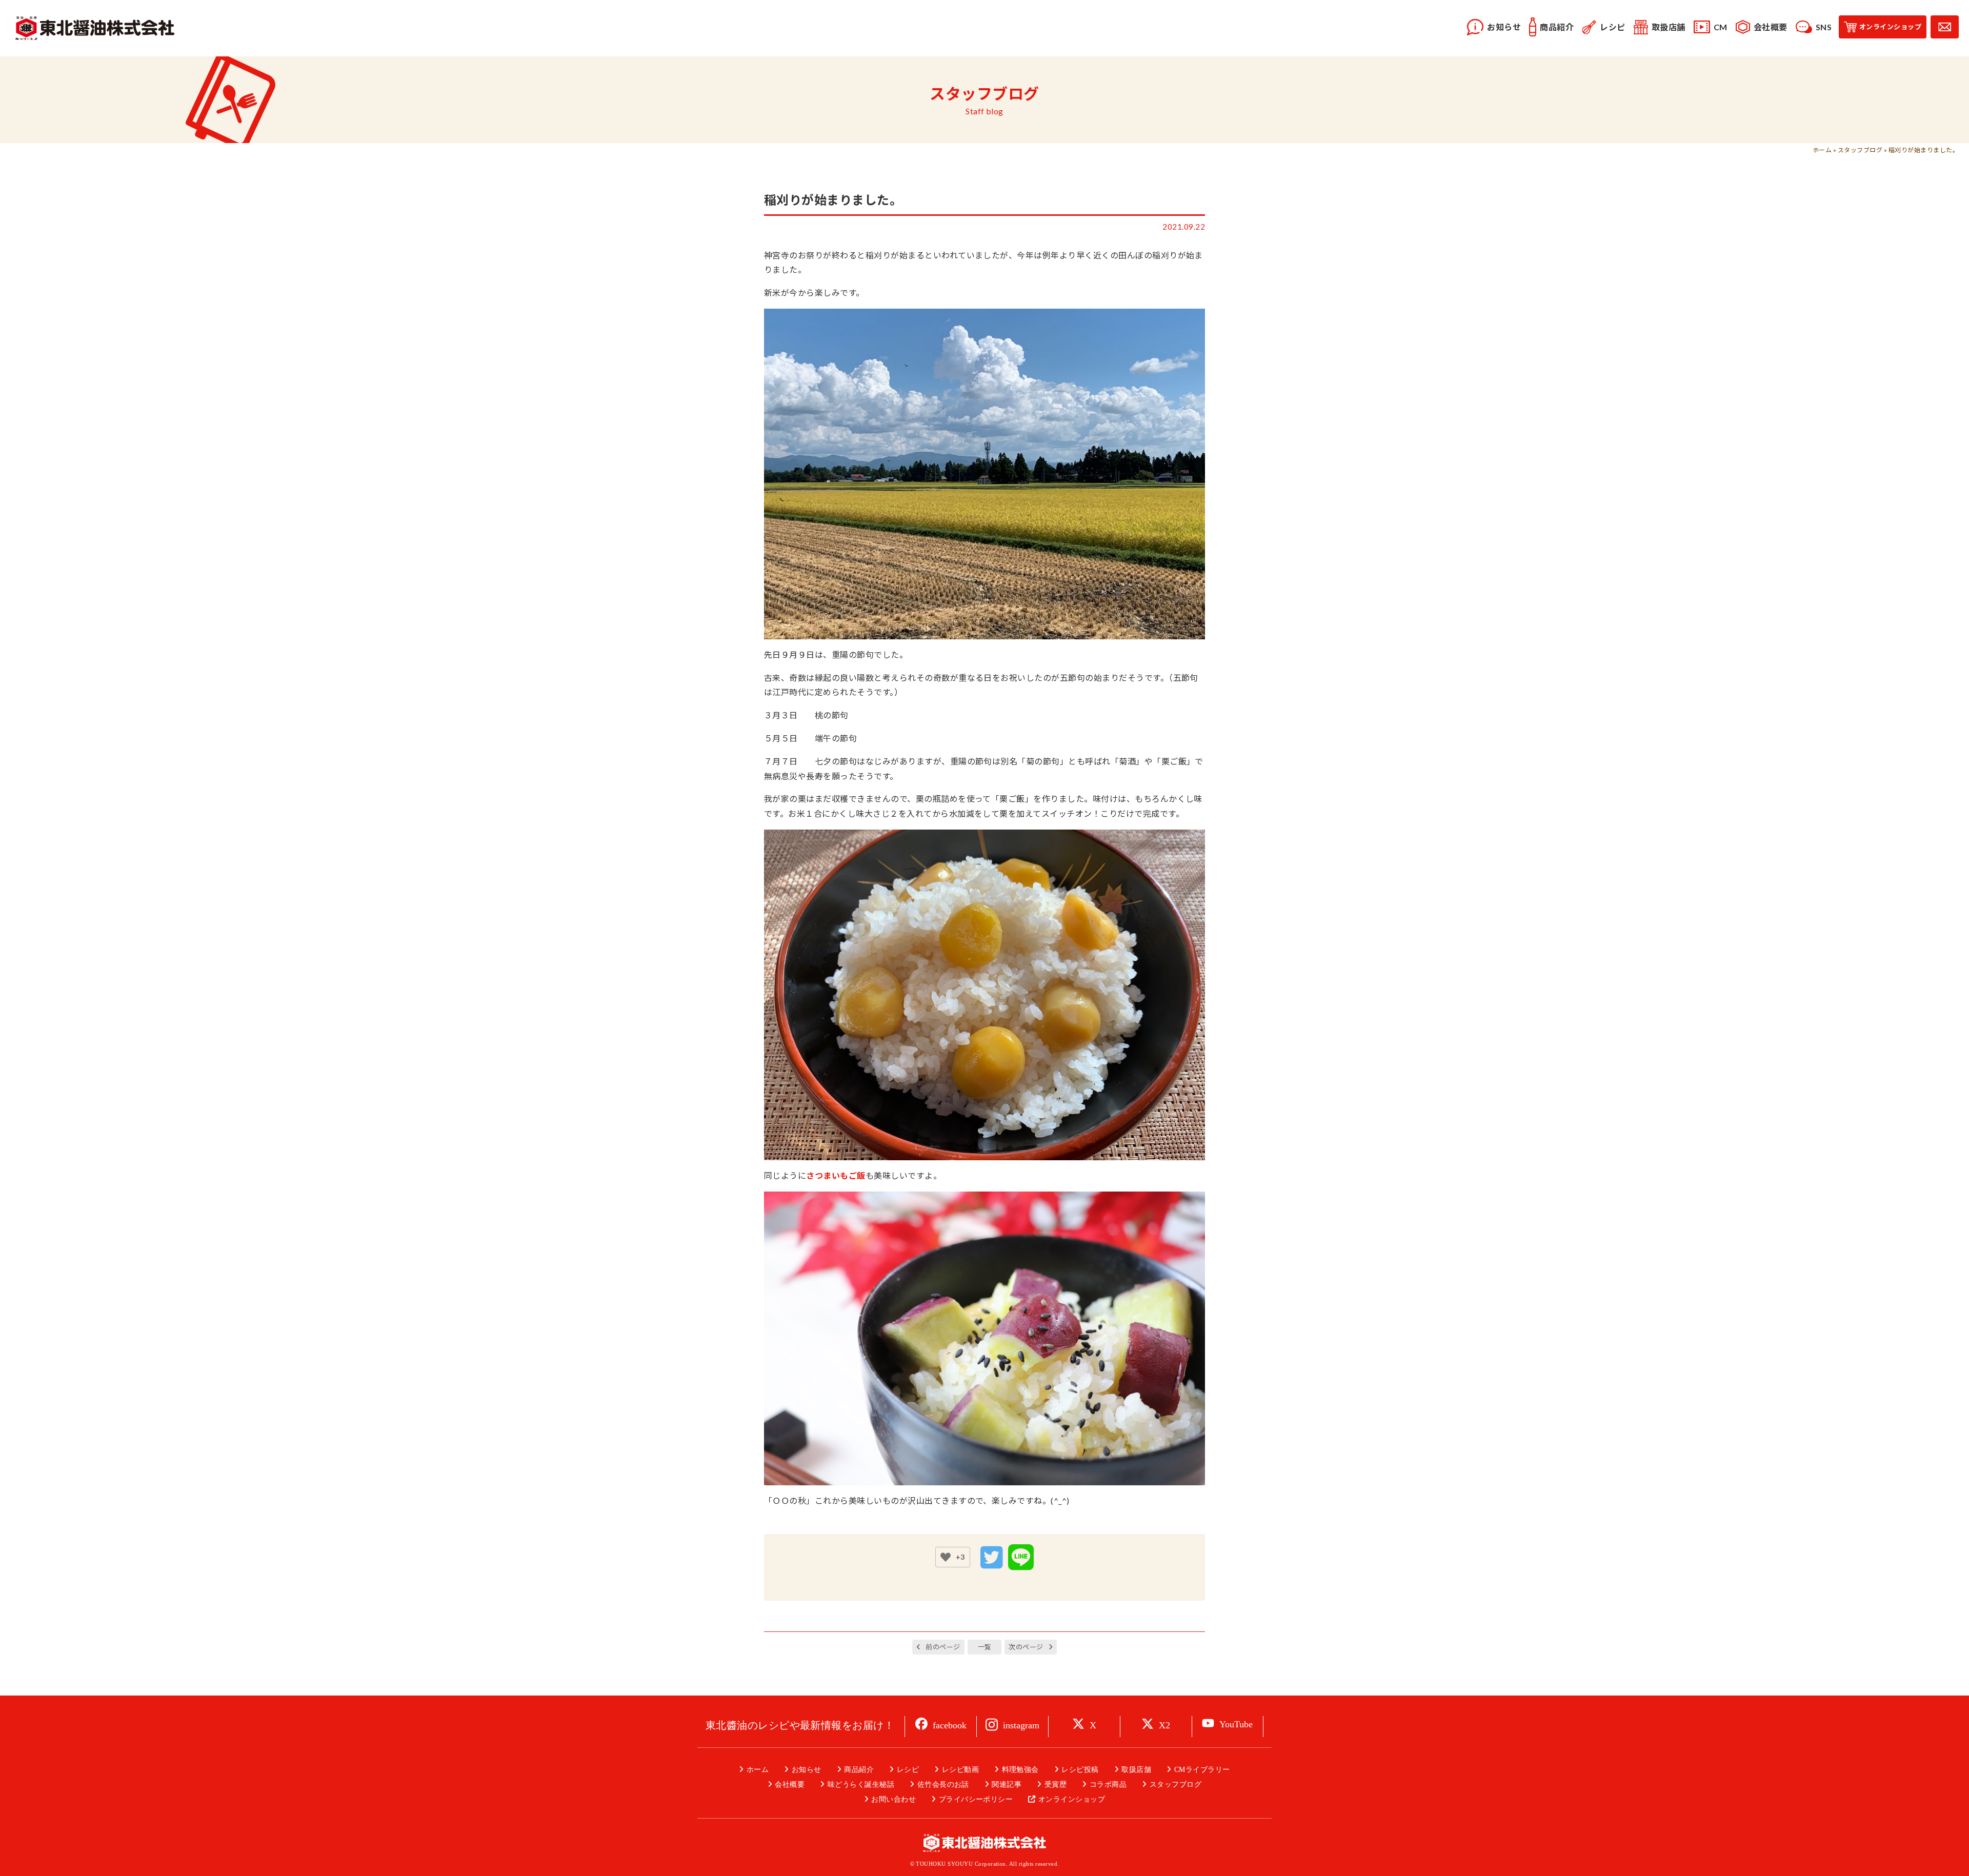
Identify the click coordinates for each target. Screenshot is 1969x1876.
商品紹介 (859, 1770)
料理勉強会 (1020, 1770)
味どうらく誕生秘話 (861, 1784)
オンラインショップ (1072, 1799)
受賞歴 (1056, 1784)
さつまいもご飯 (836, 1175)
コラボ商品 (1108, 1784)
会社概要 (790, 1784)
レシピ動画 (960, 1770)
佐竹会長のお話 (943, 1784)
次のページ (1026, 1647)
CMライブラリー (1202, 1770)
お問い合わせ (893, 1799)
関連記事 (1007, 1784)
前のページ (943, 1647)
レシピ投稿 (1080, 1770)
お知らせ (806, 1770)
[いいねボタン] (946, 1557)
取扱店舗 (1136, 1770)
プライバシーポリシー (976, 1799)
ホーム (1822, 150)
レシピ (908, 1770)
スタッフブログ (1860, 150)
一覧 (985, 1647)
